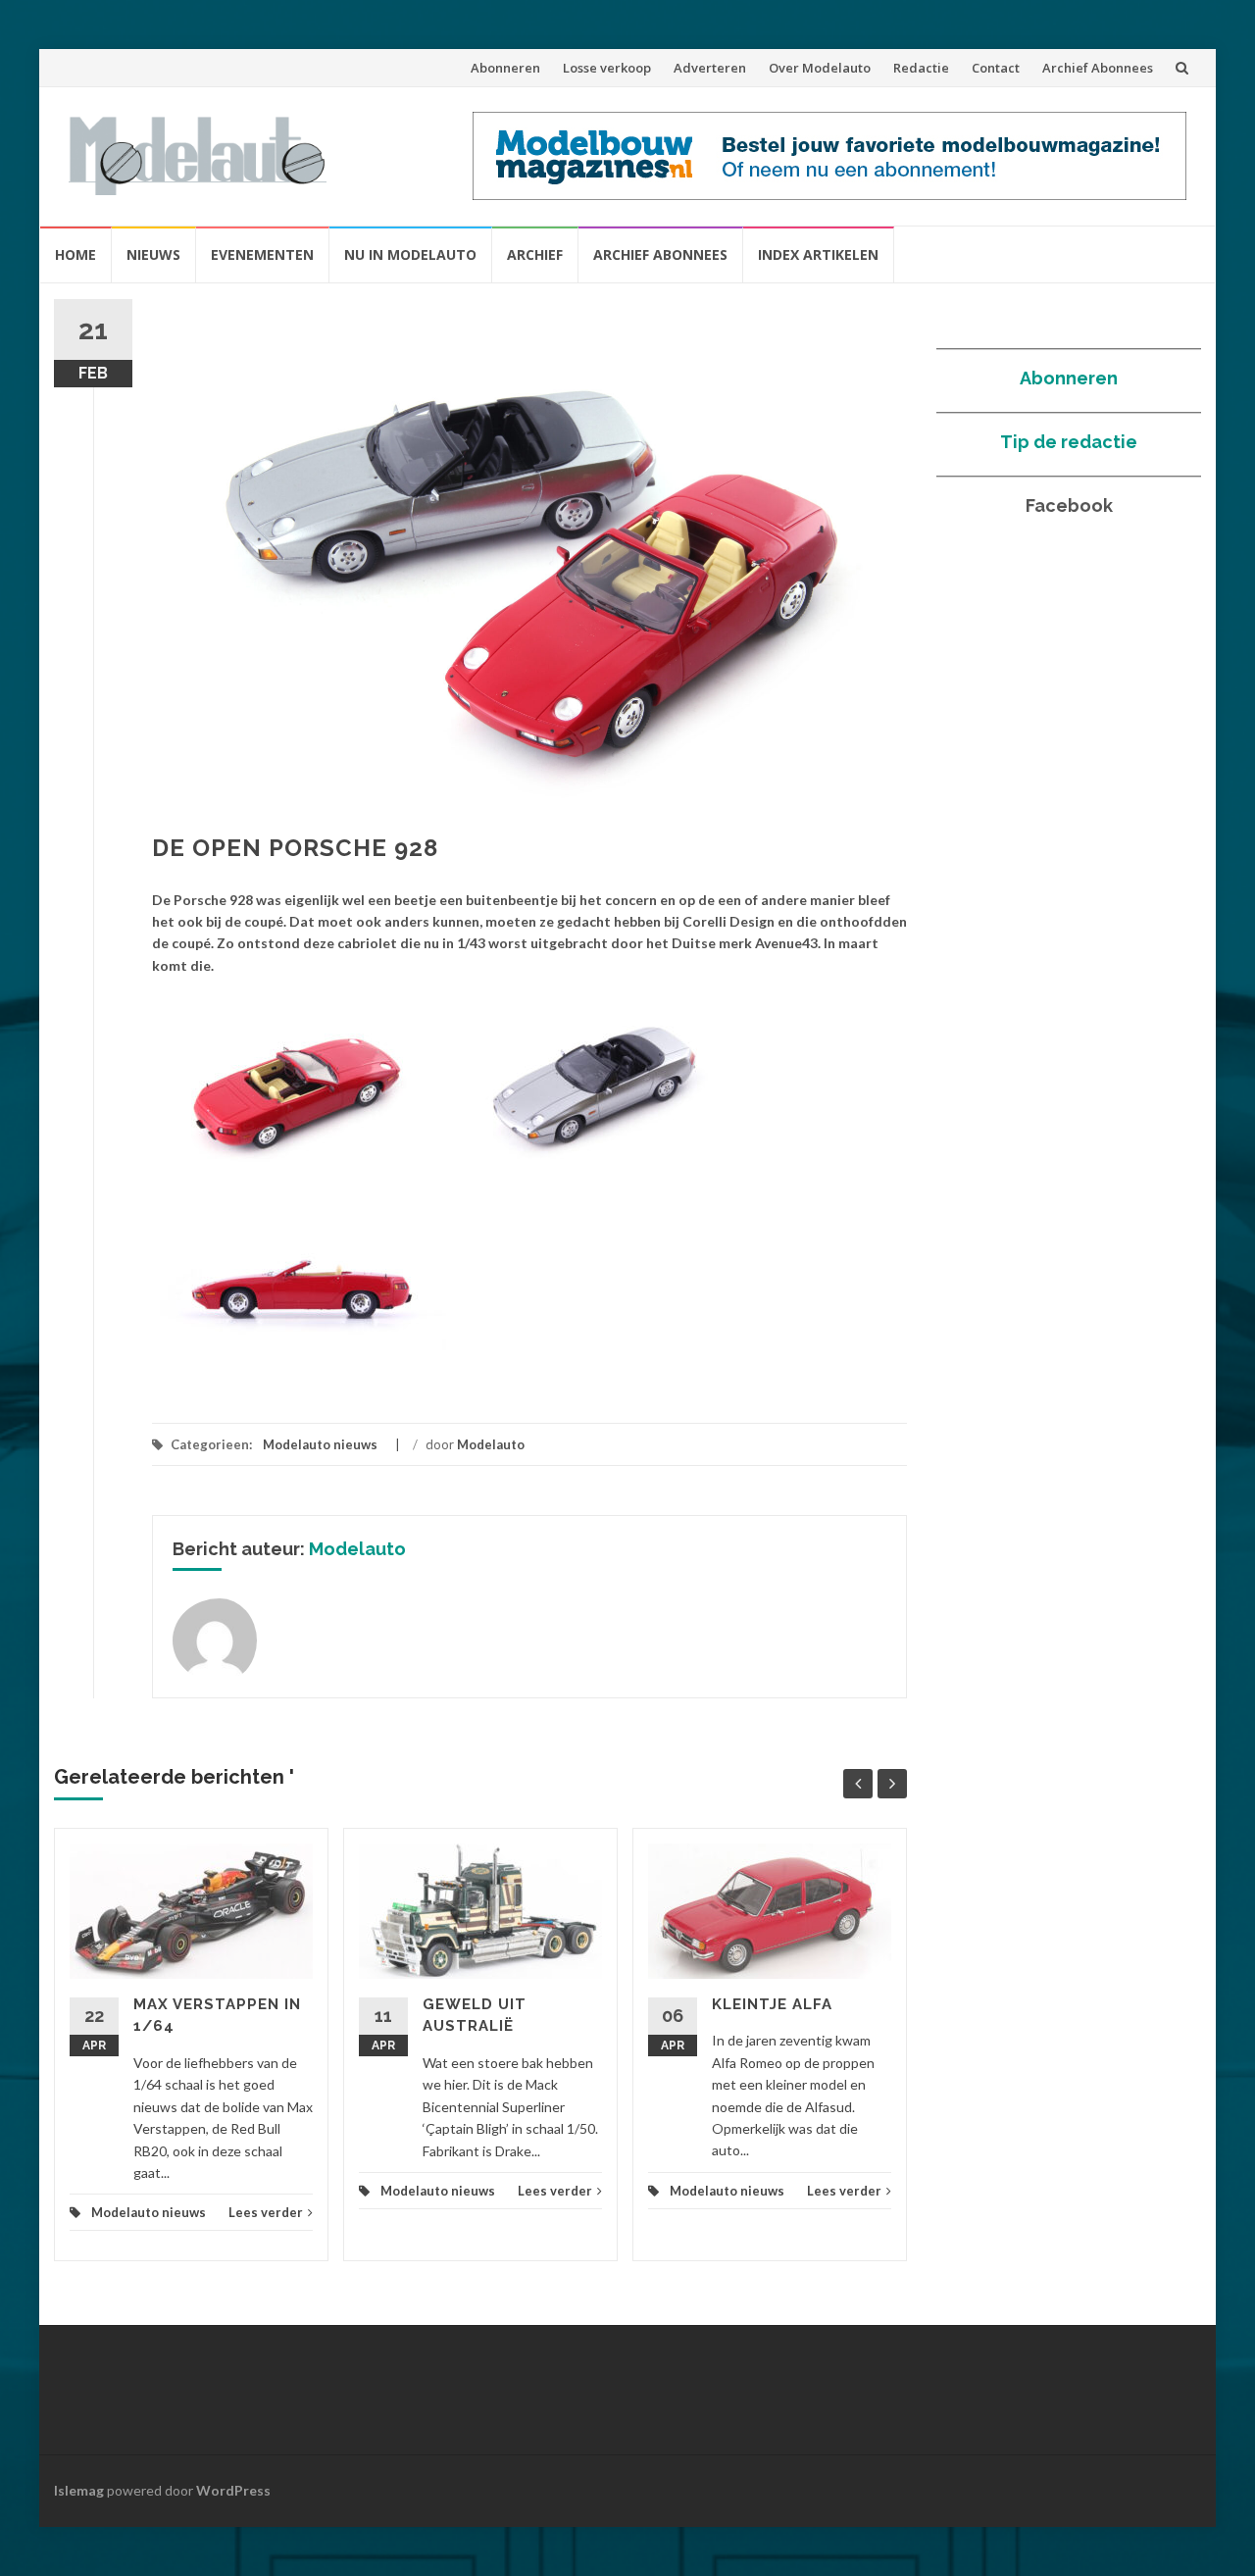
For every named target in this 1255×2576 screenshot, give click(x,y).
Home (75, 254)
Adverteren (710, 68)
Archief (535, 254)
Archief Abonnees (1098, 68)
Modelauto (491, 1444)
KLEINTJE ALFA (772, 2004)
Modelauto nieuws (320, 1444)
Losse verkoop (607, 68)
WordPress (233, 2490)
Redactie (921, 68)
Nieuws (153, 254)
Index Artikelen (818, 254)
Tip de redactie (1069, 442)
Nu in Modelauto (410, 254)
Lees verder (266, 2212)
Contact (996, 68)
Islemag (79, 2490)
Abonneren (505, 68)
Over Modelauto (820, 68)
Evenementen (262, 254)
